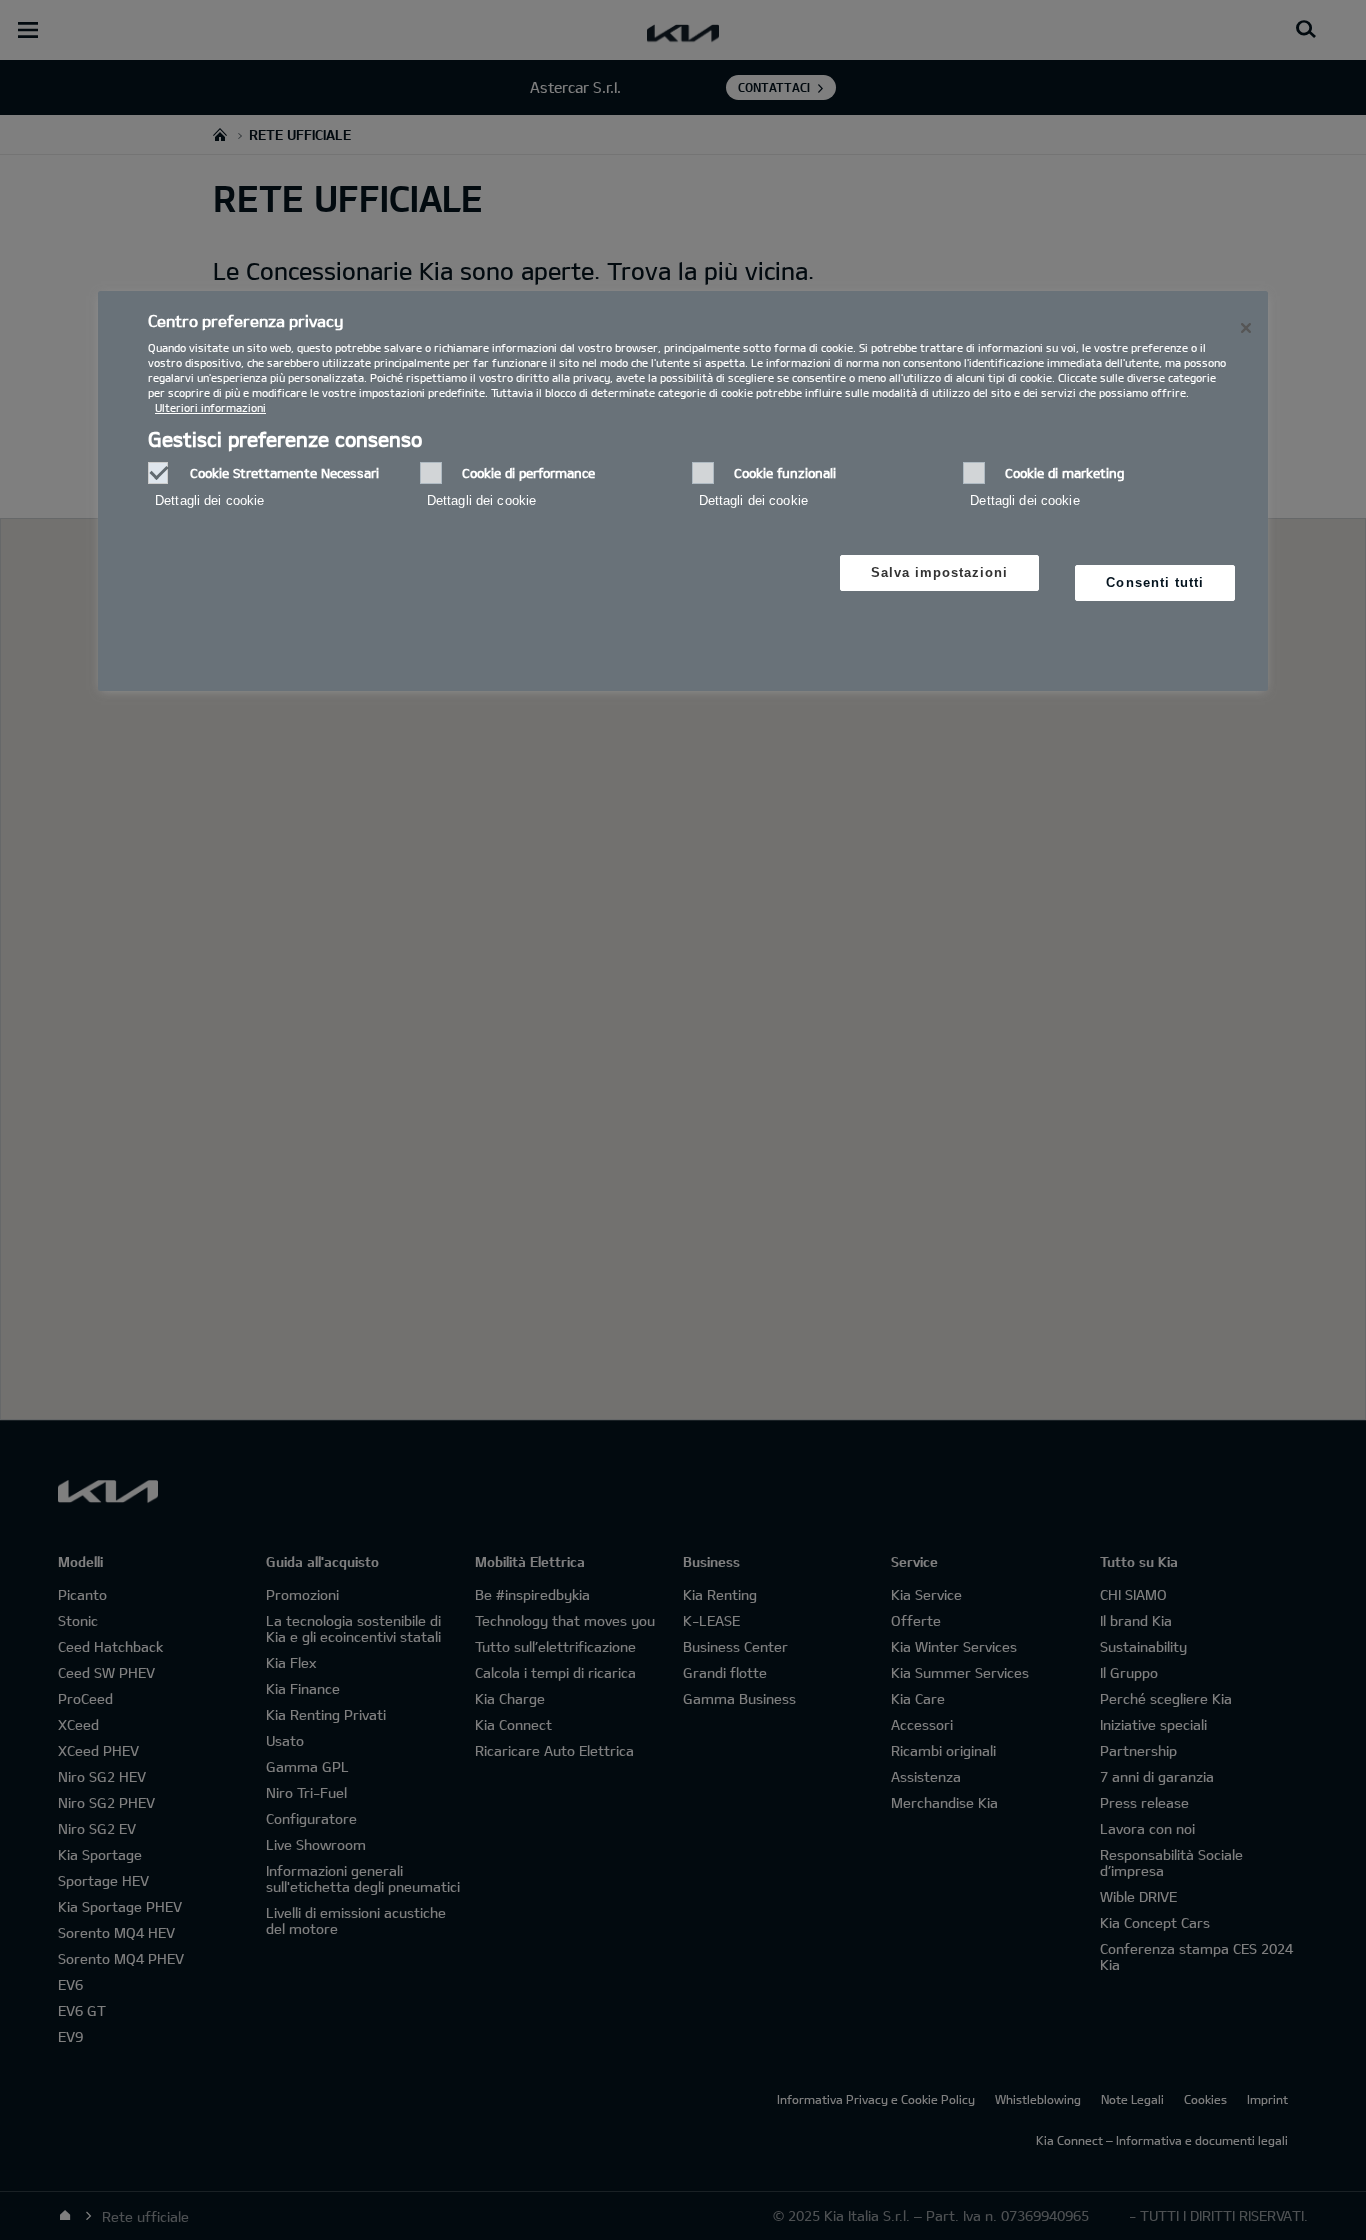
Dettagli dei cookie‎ (209, 500)
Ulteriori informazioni (210, 407)
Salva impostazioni (940, 572)
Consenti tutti (1155, 582)
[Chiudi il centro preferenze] (1246, 328)
